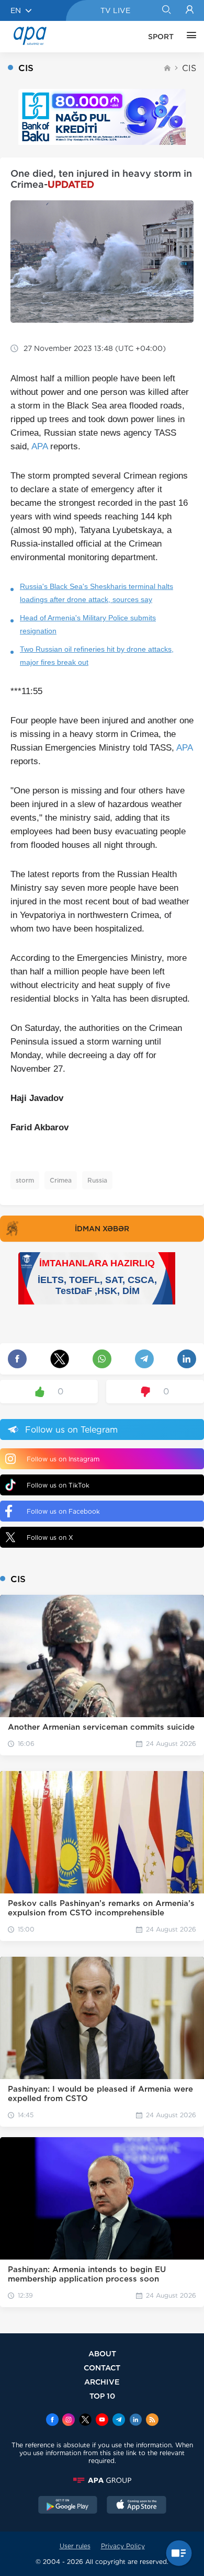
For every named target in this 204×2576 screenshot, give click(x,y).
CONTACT (102, 2368)
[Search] (166, 10)
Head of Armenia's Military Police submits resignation (88, 624)
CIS (189, 68)
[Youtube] (102, 2421)
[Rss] (152, 2421)
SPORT (161, 37)
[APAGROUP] (102, 2480)
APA (39, 446)
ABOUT (102, 2353)
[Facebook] (52, 2421)
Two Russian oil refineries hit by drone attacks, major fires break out (97, 656)
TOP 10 (102, 2396)
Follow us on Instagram (63, 1459)
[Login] (190, 10)
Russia (97, 1180)
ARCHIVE (102, 2382)
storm (25, 1180)
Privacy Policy (123, 2546)
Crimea (61, 1180)
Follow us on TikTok (58, 1485)
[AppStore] (137, 2506)
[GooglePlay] (68, 2506)
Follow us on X (50, 1537)
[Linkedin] (135, 2421)
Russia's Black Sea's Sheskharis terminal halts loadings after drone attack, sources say (97, 593)
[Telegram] (119, 2421)
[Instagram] (69, 2421)
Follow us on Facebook (63, 1511)
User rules (75, 2546)
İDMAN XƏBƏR (102, 1229)
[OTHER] (189, 37)
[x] (85, 2421)
